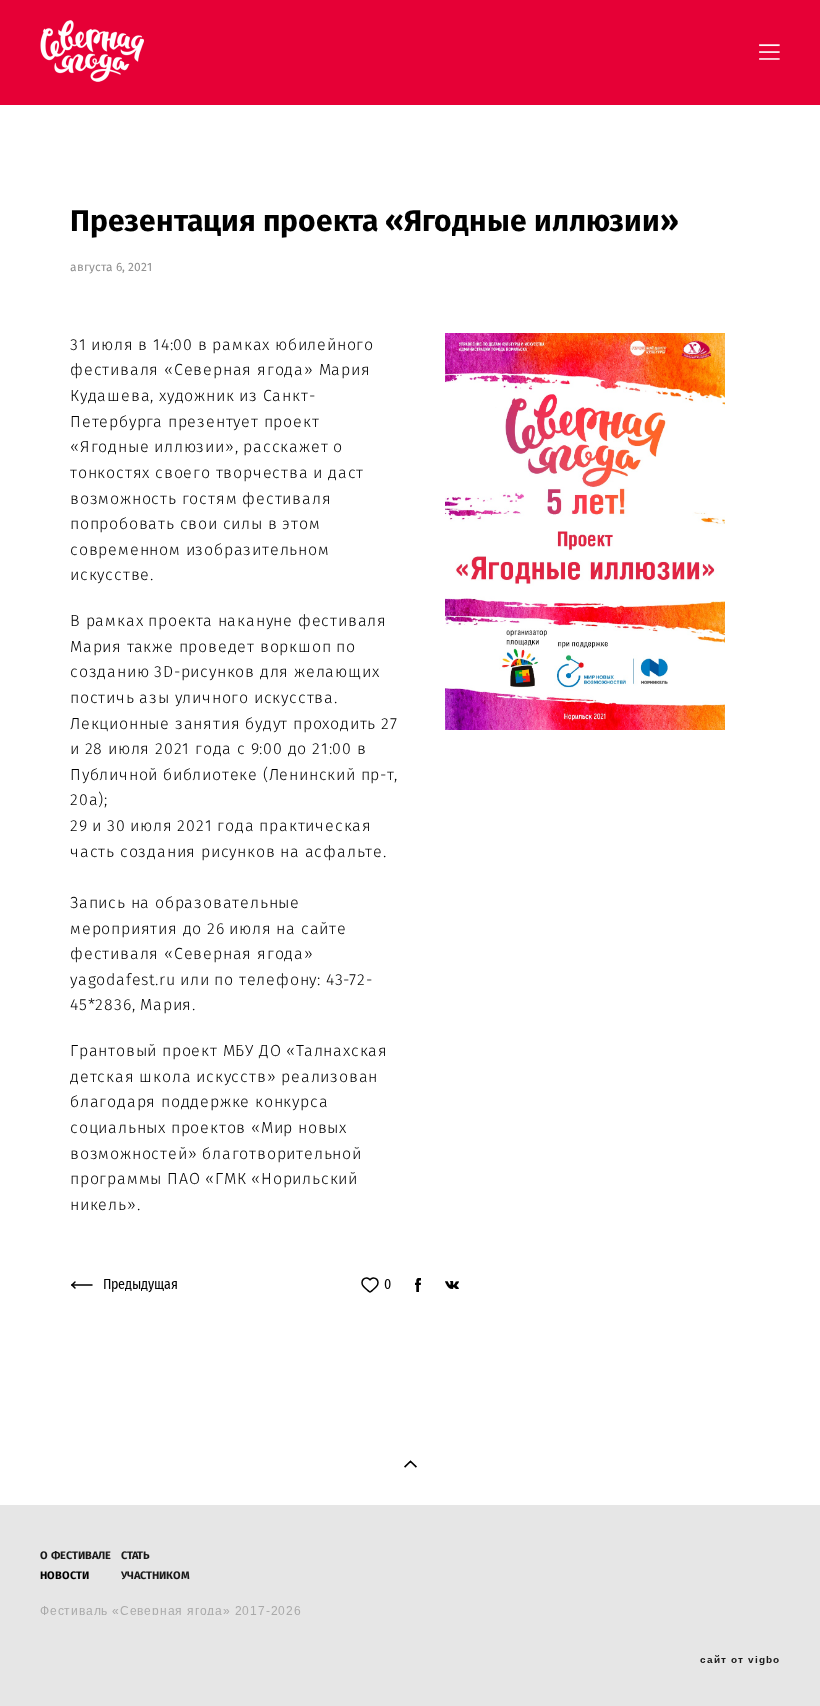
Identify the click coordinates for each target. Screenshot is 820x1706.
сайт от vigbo (740, 1660)
